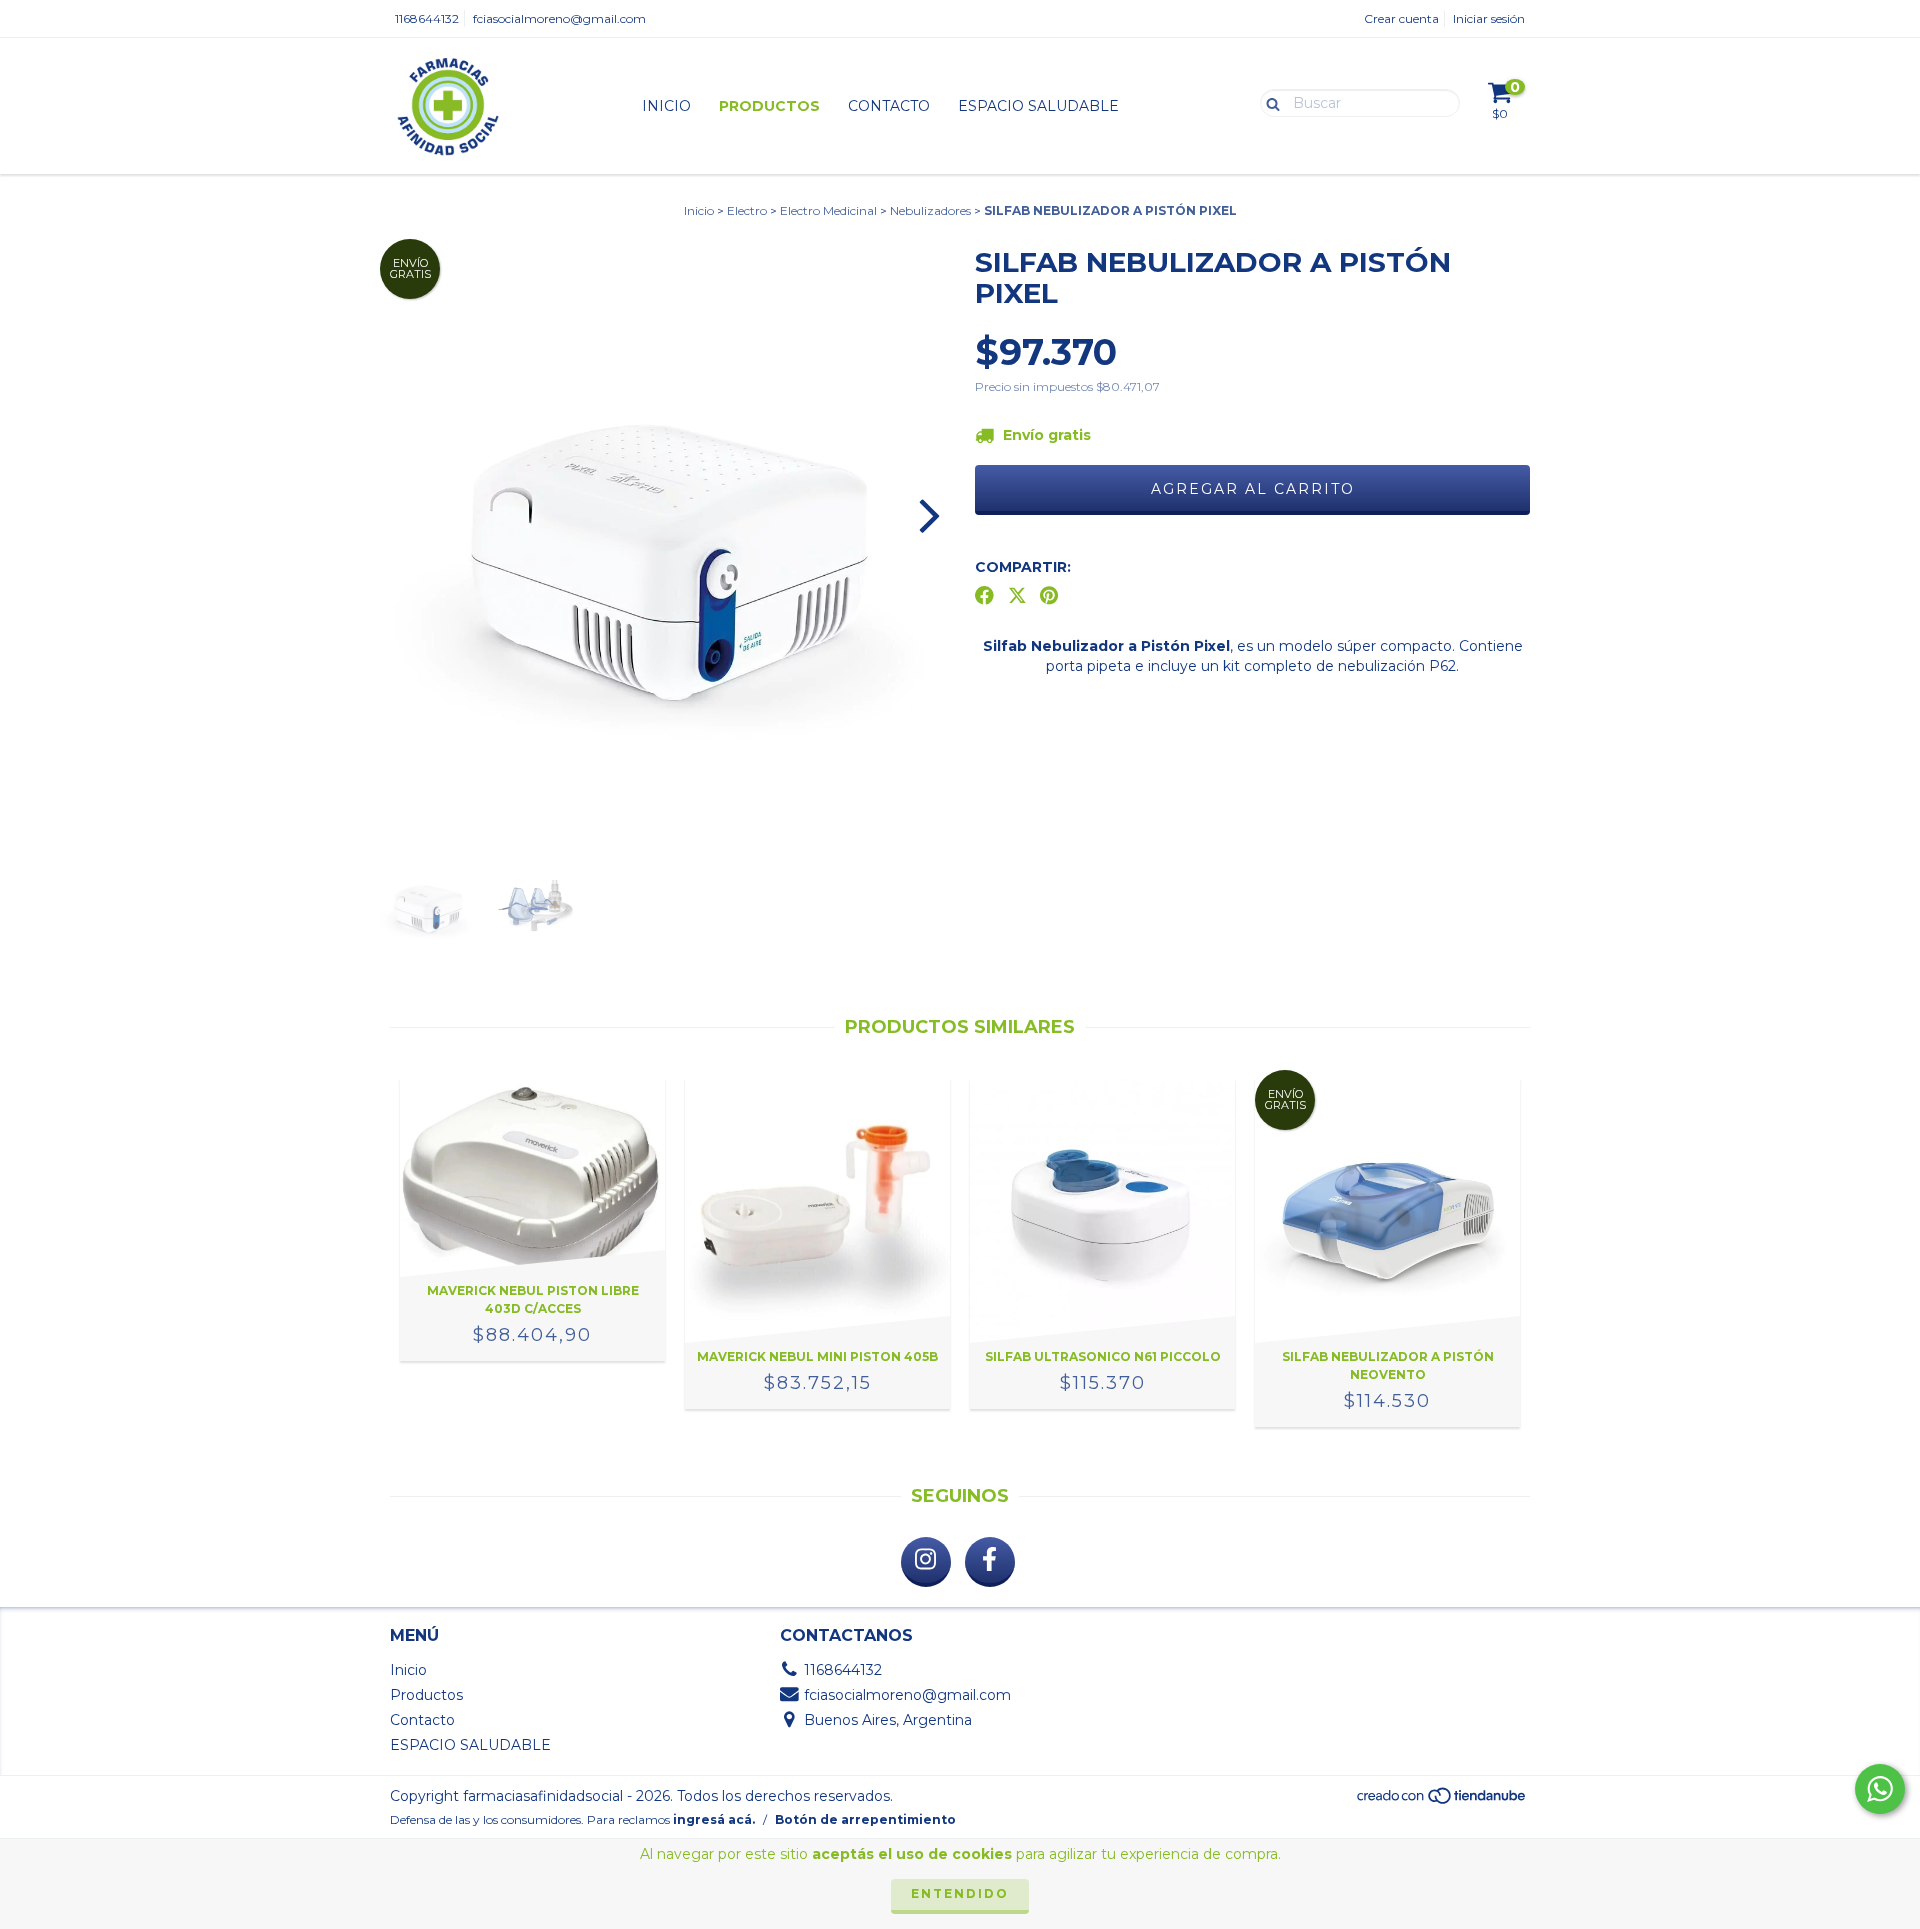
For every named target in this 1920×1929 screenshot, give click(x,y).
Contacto (889, 106)
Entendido (960, 1893)
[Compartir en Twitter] (1017, 596)
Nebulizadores (930, 210)
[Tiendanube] (1442, 1800)
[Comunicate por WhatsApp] (1880, 1789)
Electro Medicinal (828, 210)
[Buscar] (1268, 102)
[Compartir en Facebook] (984, 596)
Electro (747, 210)
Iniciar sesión (1489, 18)
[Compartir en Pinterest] (1049, 596)
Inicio (666, 106)
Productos (769, 106)
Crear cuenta (1401, 18)
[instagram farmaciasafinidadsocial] (926, 1562)
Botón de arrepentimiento (865, 1819)
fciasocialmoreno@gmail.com (559, 18)
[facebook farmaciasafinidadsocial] (990, 1562)
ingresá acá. (714, 1819)
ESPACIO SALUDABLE (1038, 106)
